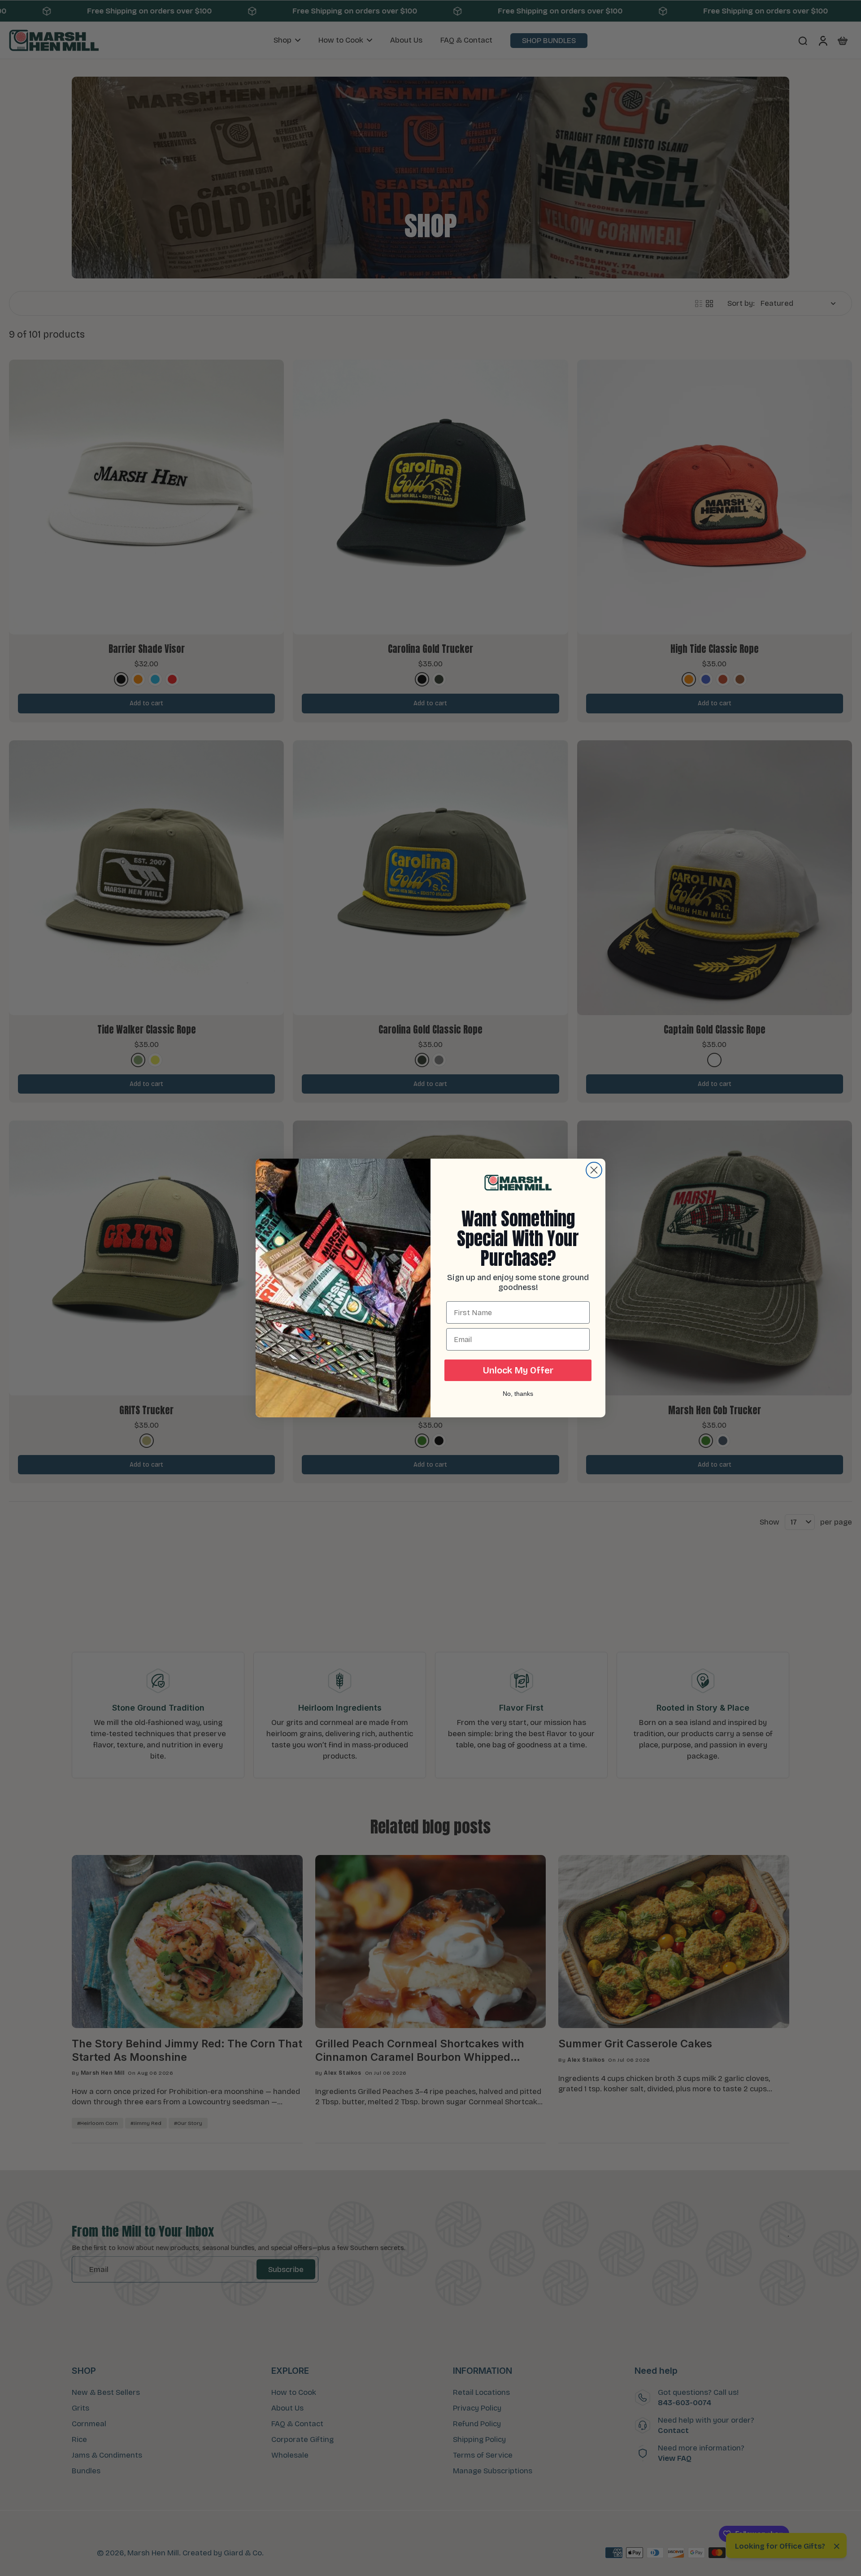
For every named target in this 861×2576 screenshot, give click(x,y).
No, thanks (518, 1394)
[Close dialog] (594, 1170)
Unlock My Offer (518, 1370)
